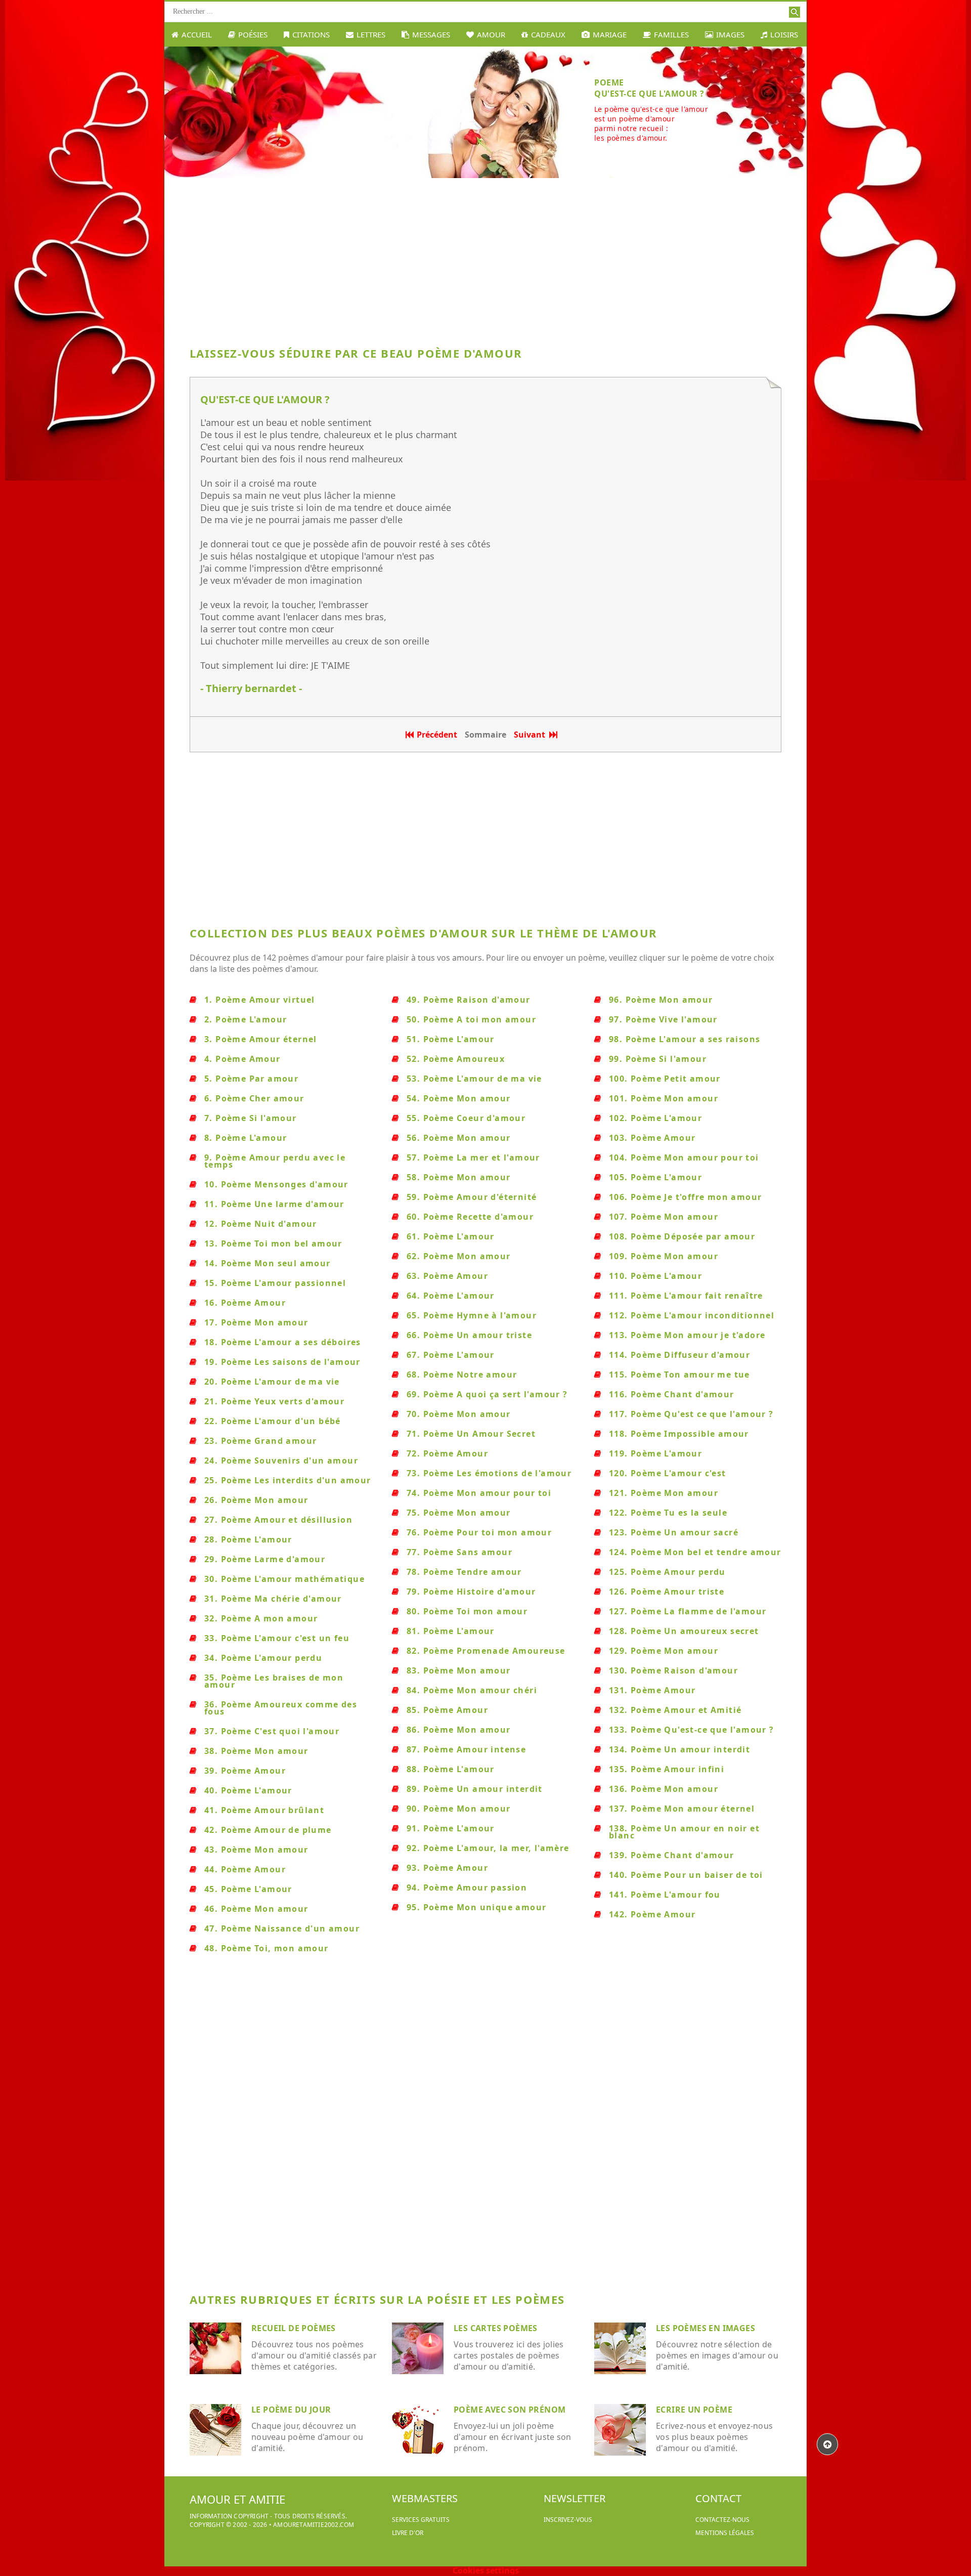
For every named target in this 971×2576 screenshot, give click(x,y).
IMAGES (730, 34)
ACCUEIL (197, 34)
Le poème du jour (291, 2410)
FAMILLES (671, 34)
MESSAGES (431, 34)
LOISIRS (784, 34)
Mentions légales (725, 2533)
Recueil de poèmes (294, 2328)
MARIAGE (610, 34)
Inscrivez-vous (568, 2520)
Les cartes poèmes (496, 2328)
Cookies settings (486, 2570)
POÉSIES (253, 34)
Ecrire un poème (694, 2410)
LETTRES (371, 34)
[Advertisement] (485, 259)
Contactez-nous (722, 2520)
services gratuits (421, 2520)
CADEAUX (548, 34)
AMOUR (491, 34)
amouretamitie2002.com (314, 2525)
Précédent (437, 735)
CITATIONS (311, 34)
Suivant (532, 735)
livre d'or (408, 2533)
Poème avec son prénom (510, 2410)
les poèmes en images (705, 2328)
